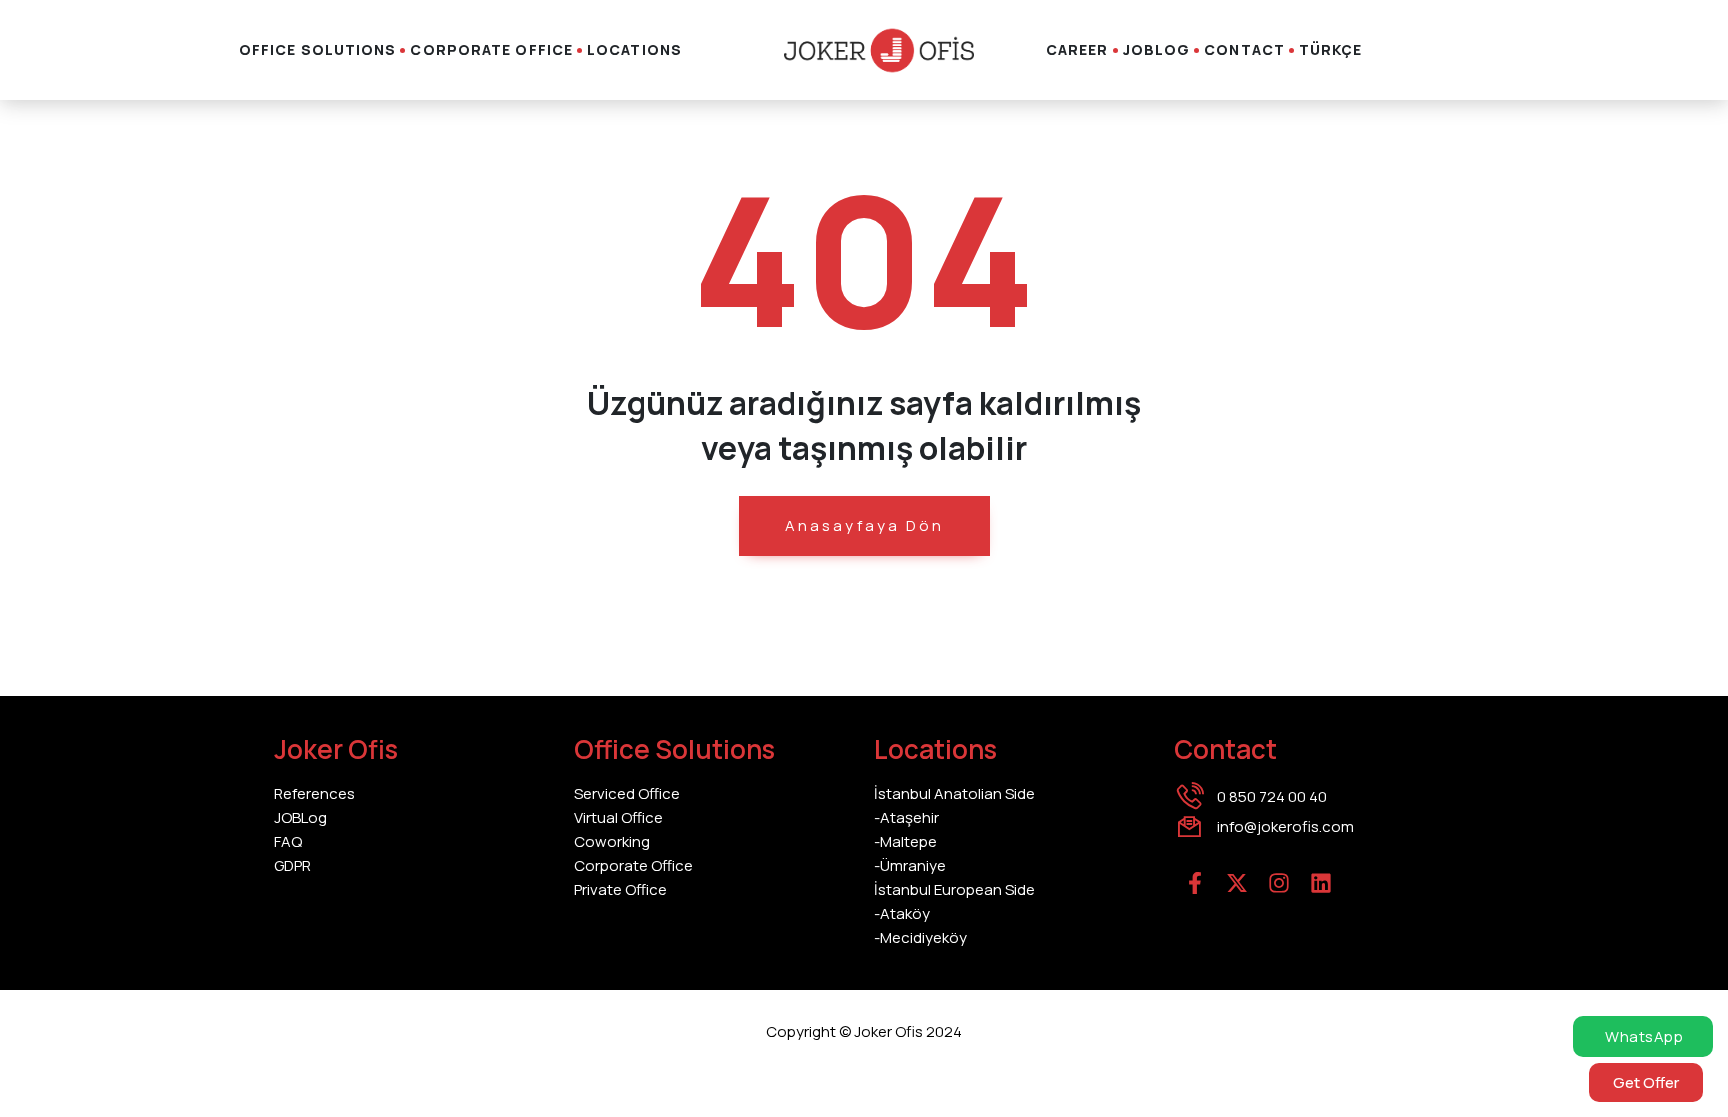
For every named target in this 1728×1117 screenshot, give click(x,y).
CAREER (1077, 49)
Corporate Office (491, 49)
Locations (634, 49)
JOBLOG (1157, 49)
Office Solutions (318, 49)
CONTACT (1244, 49)
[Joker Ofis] (879, 50)
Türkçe (1331, 49)
